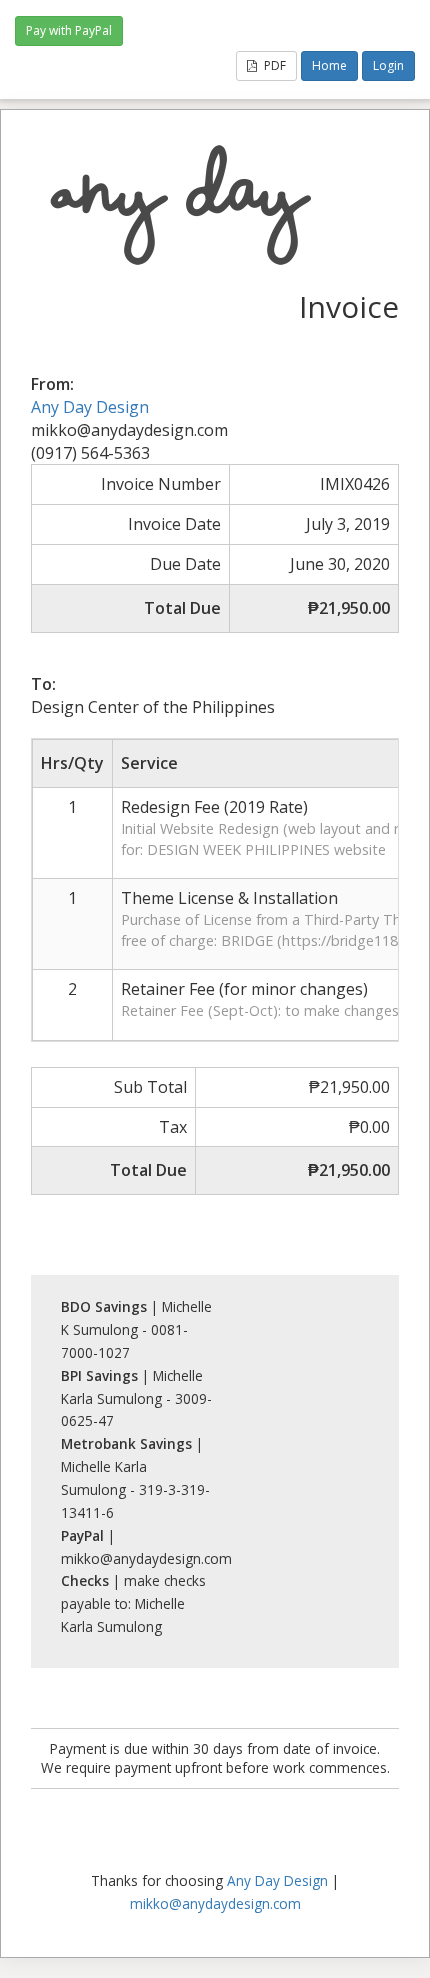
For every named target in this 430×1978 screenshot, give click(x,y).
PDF (273, 65)
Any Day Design (90, 407)
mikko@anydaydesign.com (215, 1903)
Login (388, 65)
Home (329, 65)
